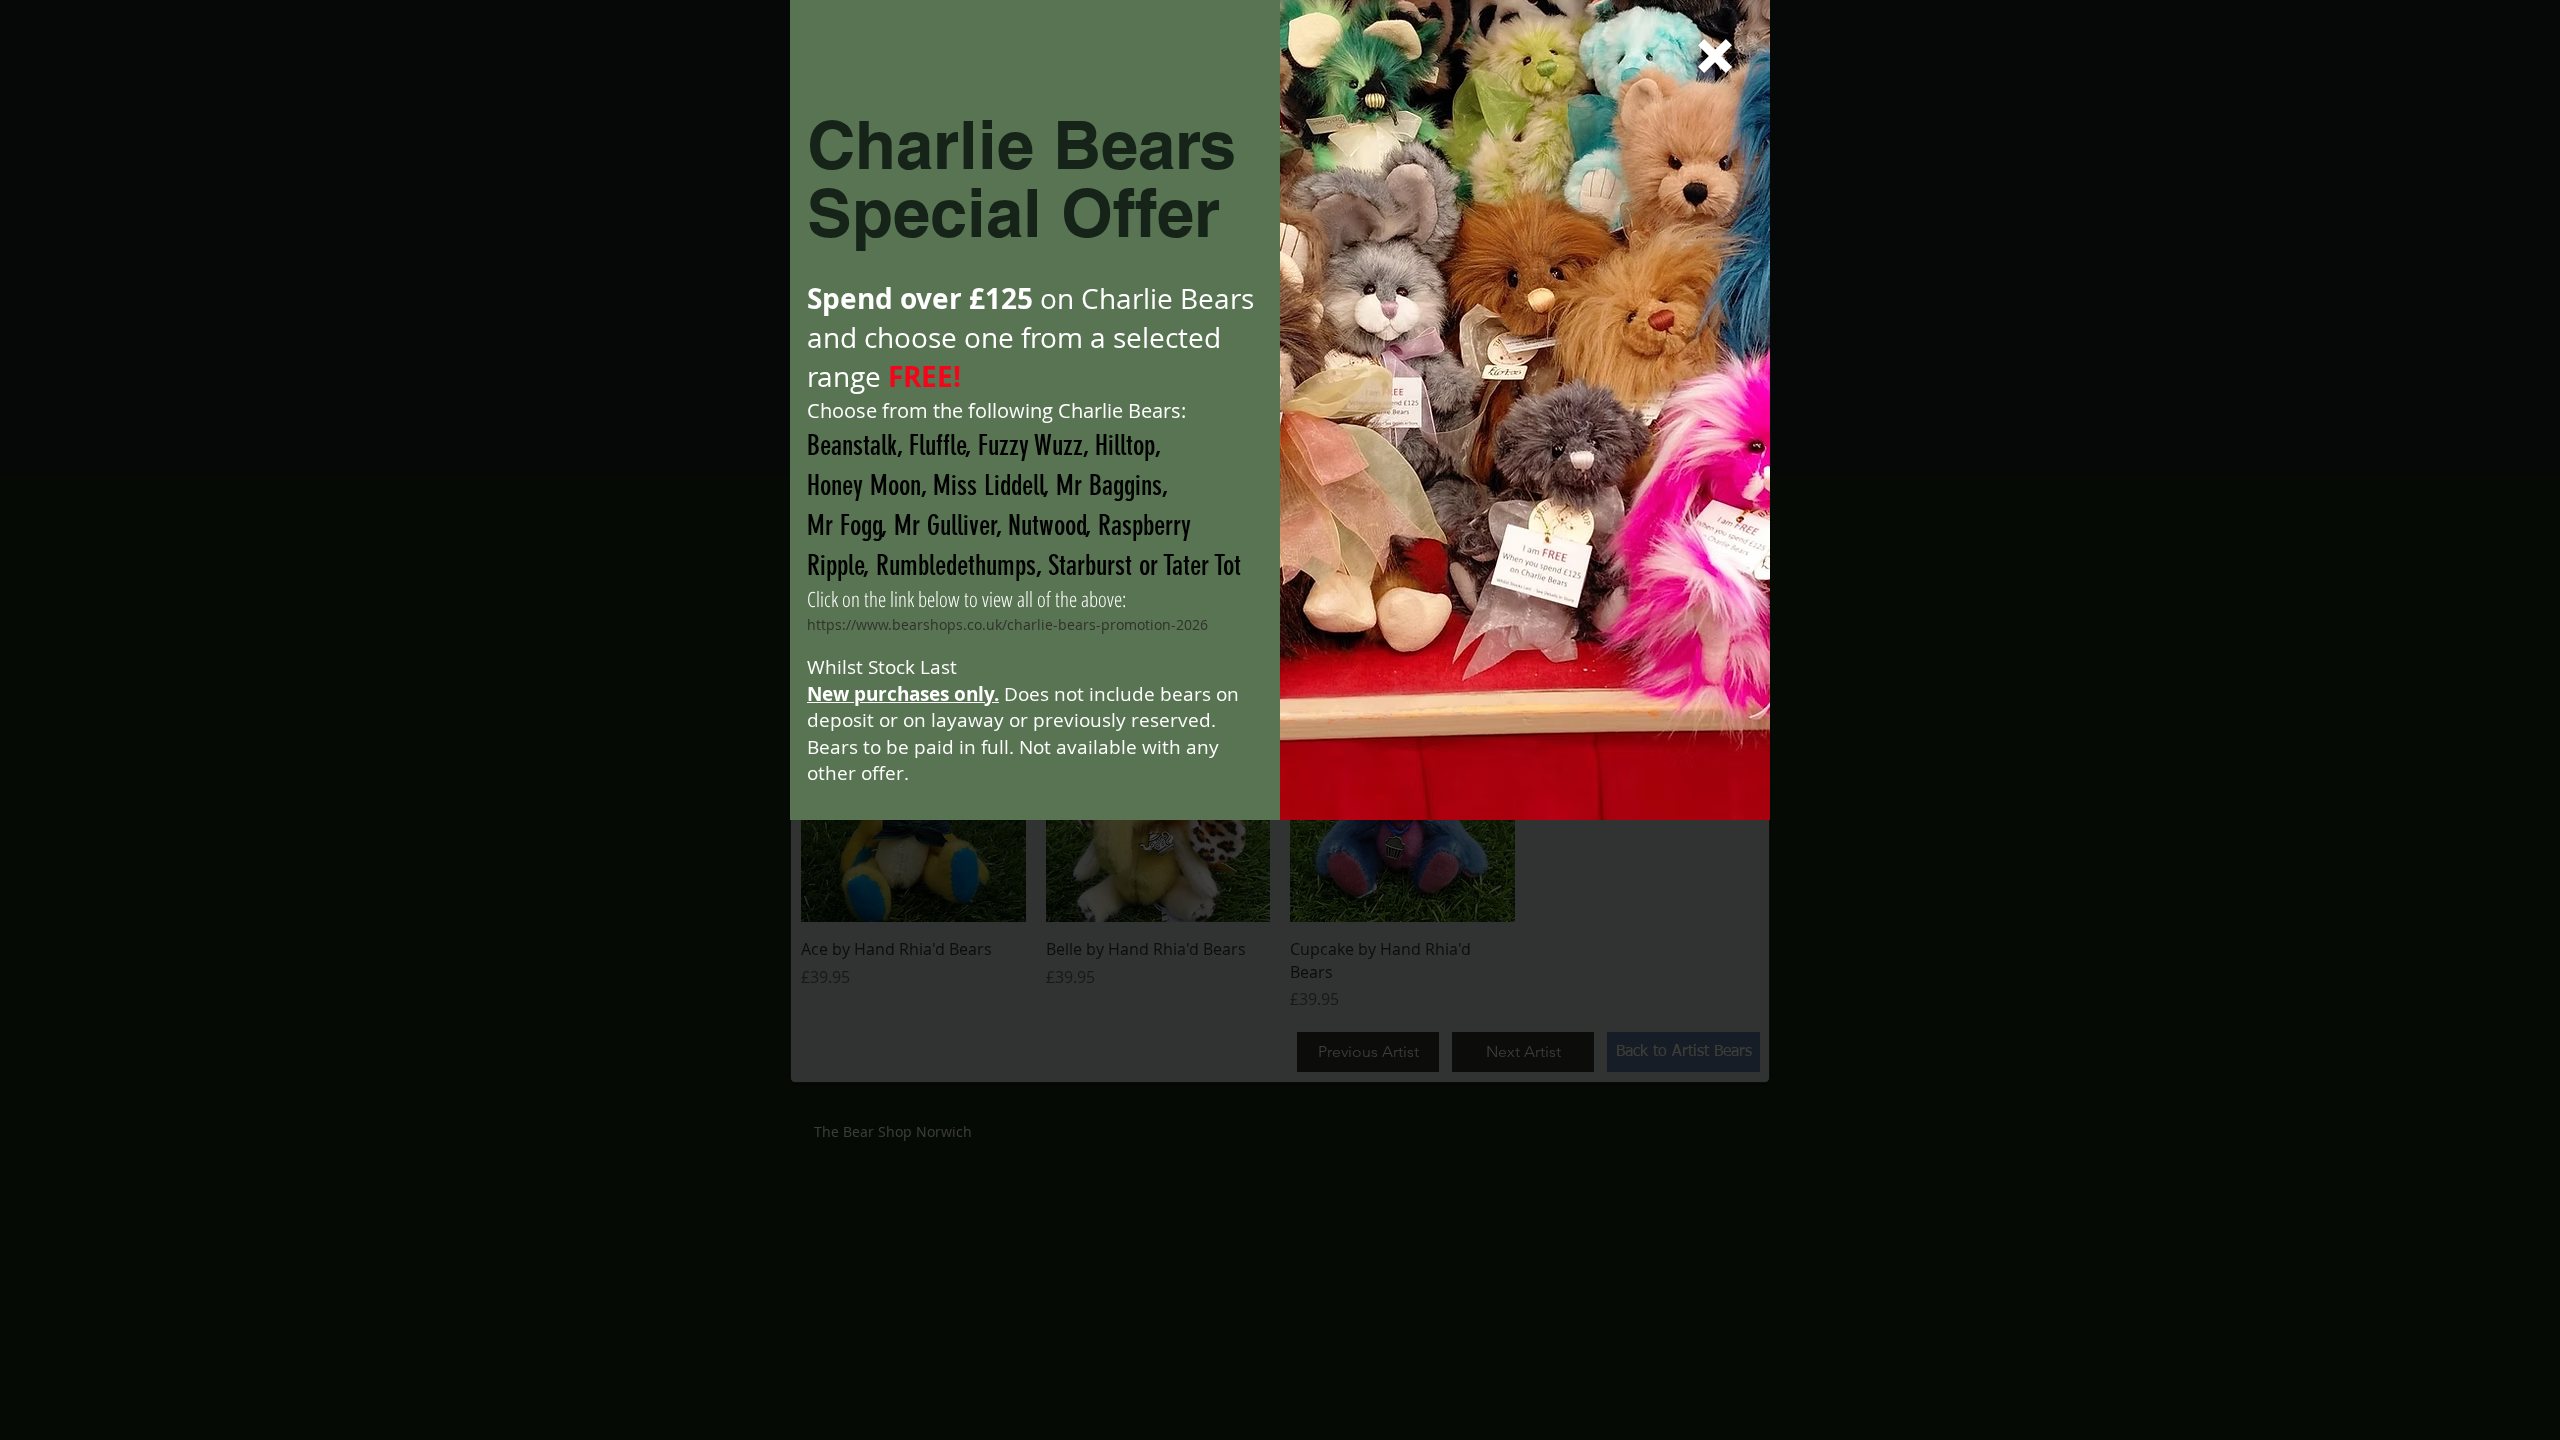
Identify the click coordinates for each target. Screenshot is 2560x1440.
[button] (1715, 56)
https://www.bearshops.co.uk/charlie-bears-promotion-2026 (1007, 624)
